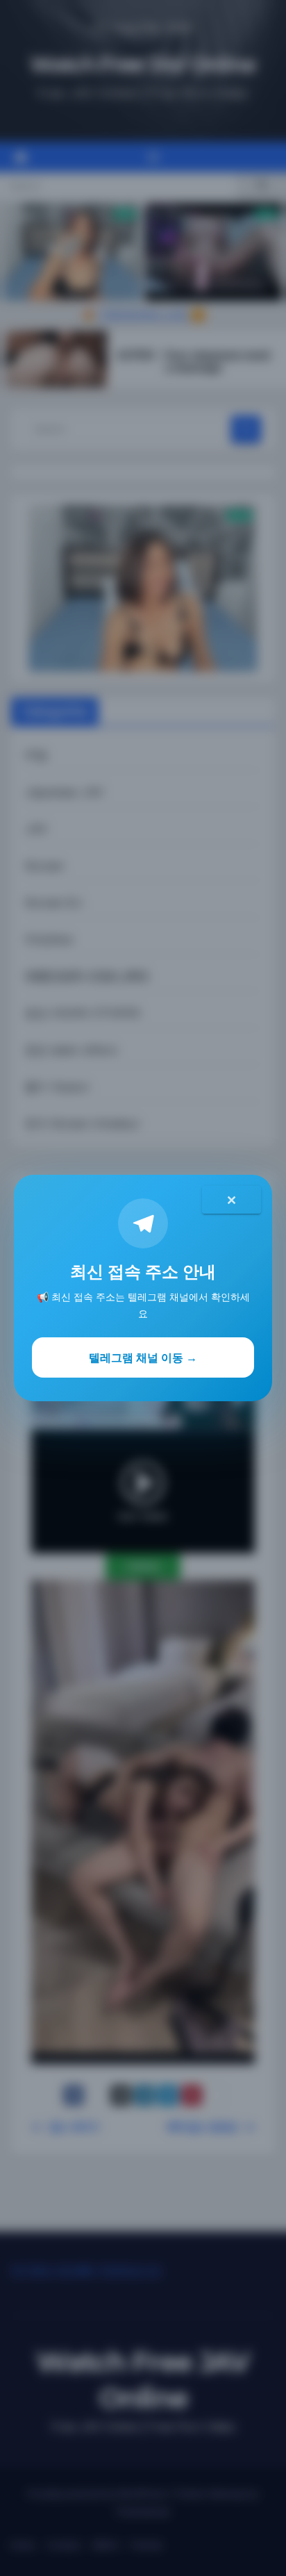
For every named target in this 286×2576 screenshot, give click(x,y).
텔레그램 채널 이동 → (143, 1357)
